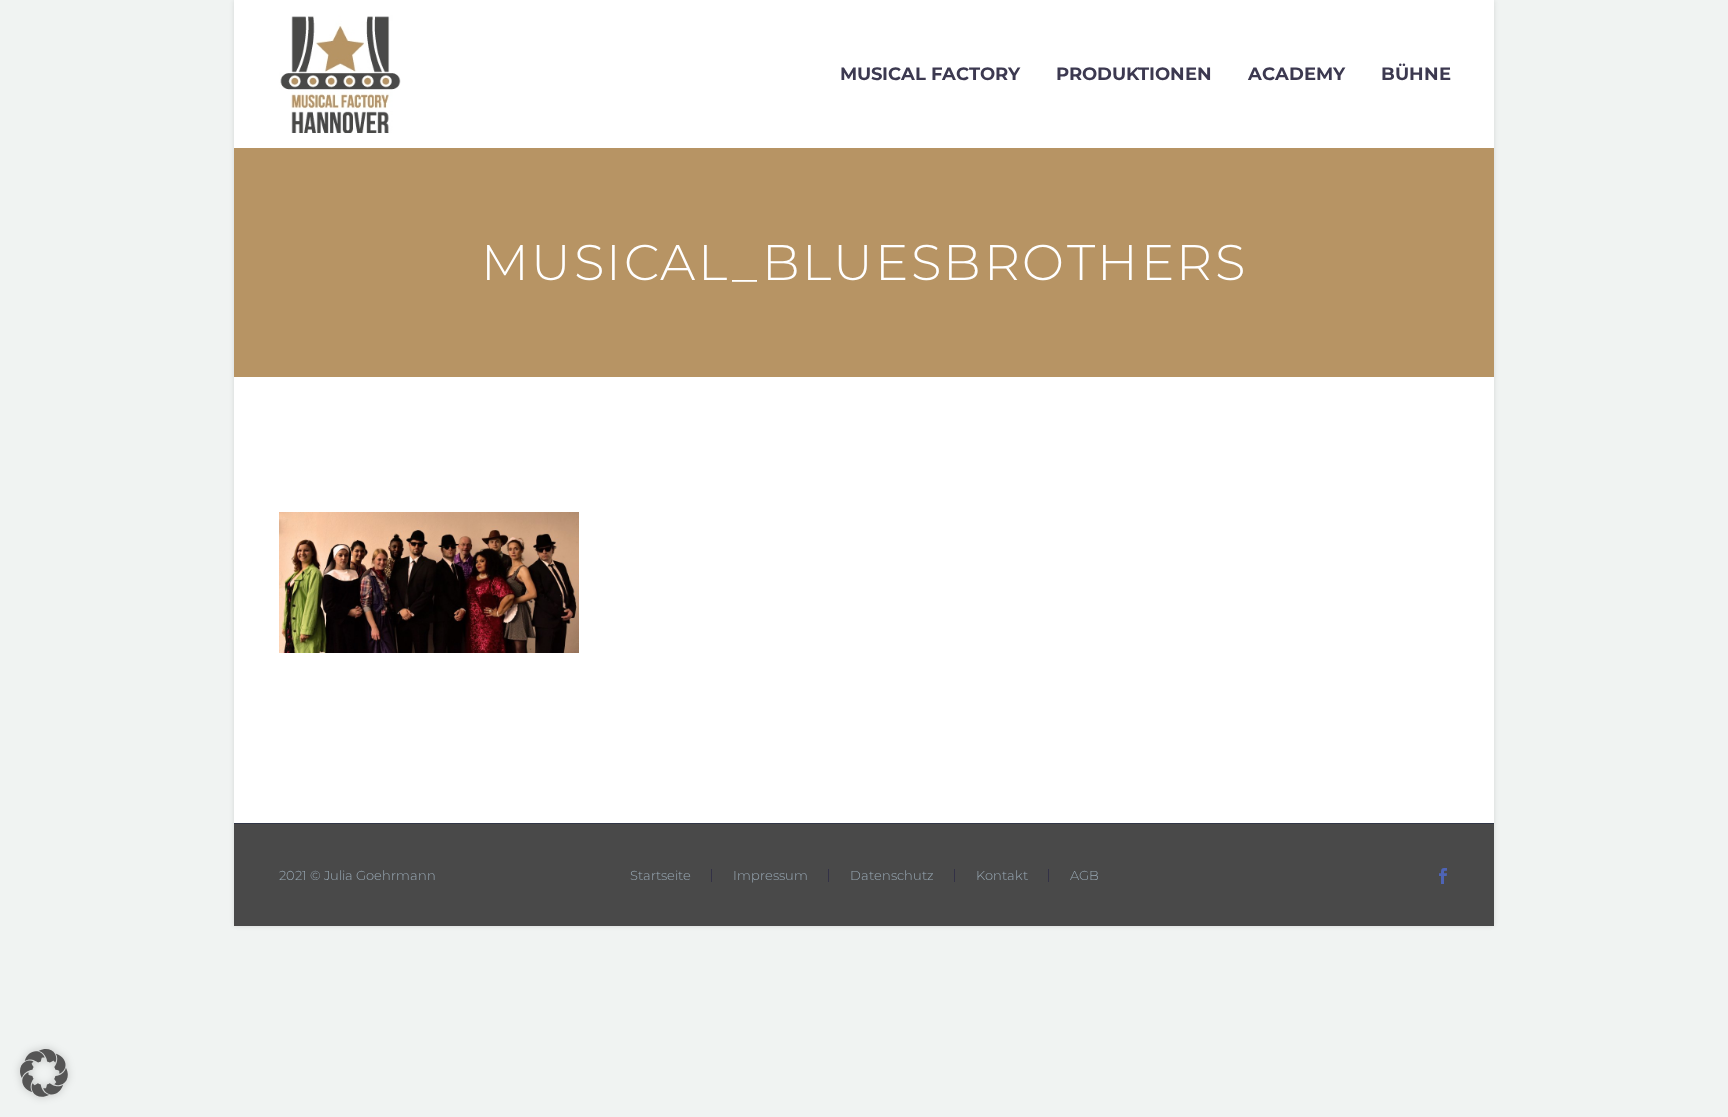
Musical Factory (930, 74)
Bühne (1416, 74)
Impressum (770, 875)
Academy (1296, 74)
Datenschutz (892, 875)
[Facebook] (1443, 876)
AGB (1084, 875)
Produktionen (1134, 74)
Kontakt (1002, 875)
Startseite (660, 875)
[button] (44, 1073)
